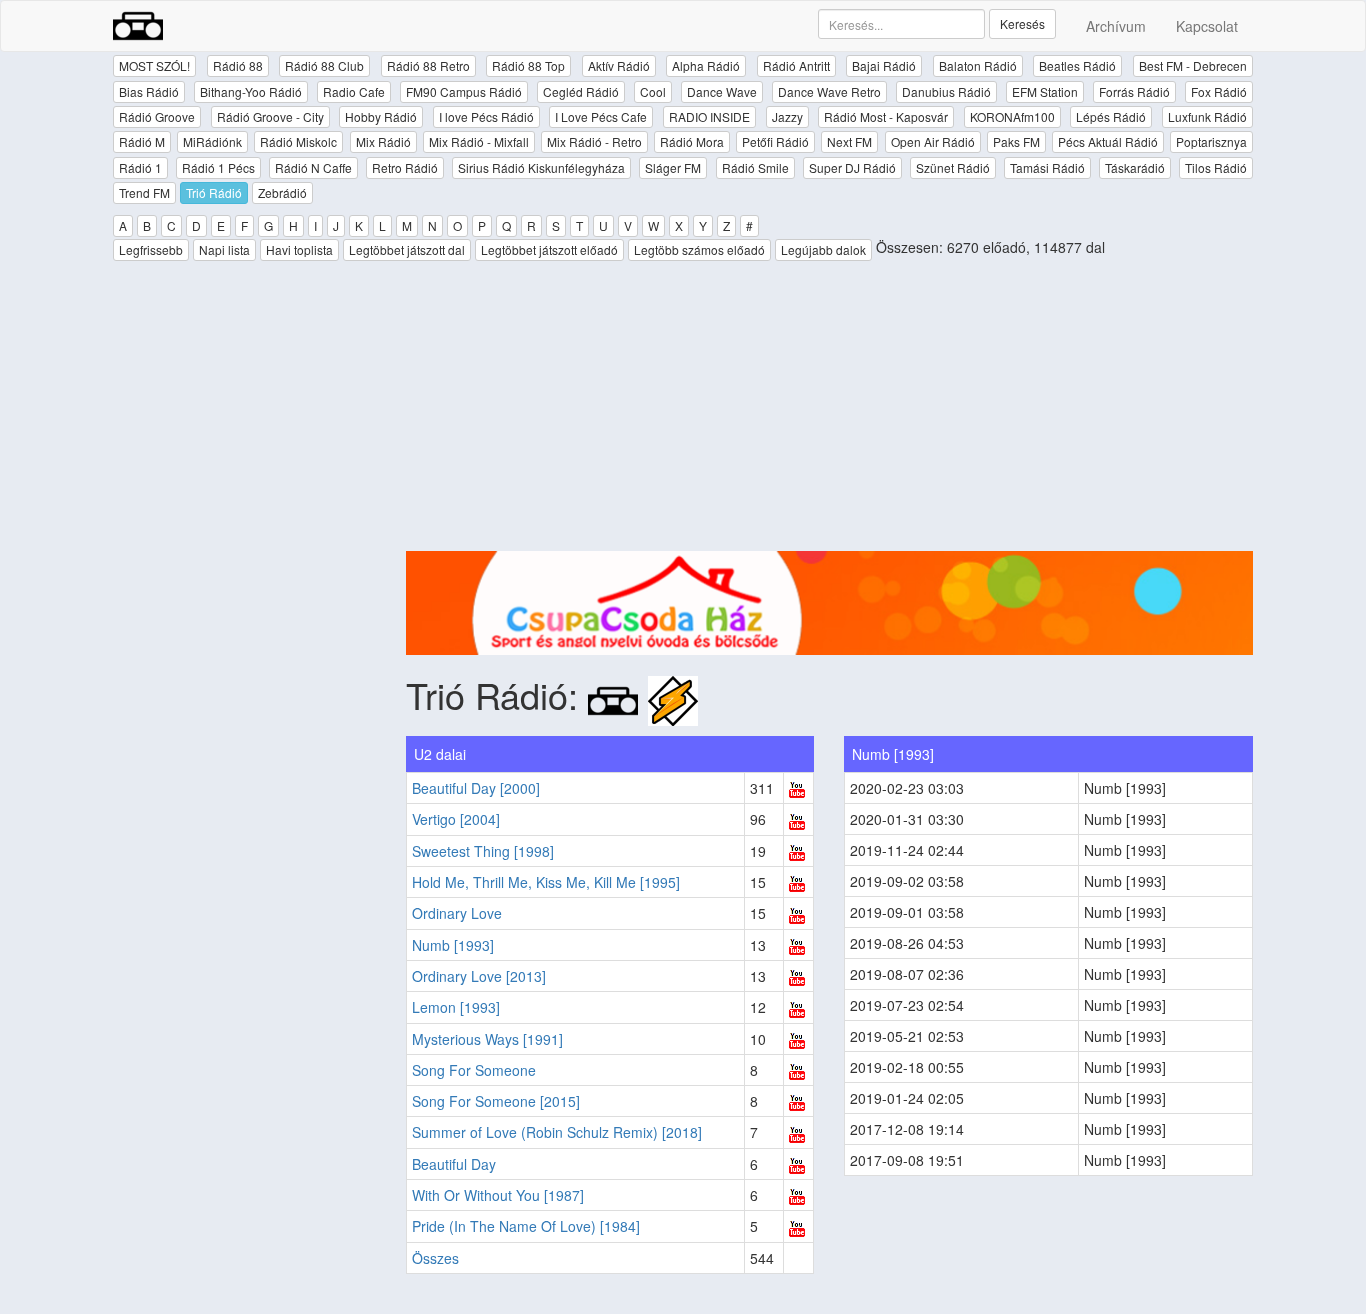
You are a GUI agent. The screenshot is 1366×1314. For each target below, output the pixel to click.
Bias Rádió (149, 91)
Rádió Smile (755, 167)
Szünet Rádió (953, 167)
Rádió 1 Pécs (218, 167)
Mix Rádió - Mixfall (479, 141)
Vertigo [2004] (456, 819)
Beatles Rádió (1077, 65)
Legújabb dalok (823, 249)
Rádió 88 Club (324, 65)
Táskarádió (1135, 167)
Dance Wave (722, 91)
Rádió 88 (238, 65)
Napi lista (224, 249)
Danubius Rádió (946, 91)
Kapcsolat (1207, 26)
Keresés (1022, 23)
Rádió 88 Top (528, 65)
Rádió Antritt (796, 65)
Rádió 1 (140, 167)
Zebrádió (282, 192)
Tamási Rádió (1047, 167)
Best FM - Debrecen (1193, 65)
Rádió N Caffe (313, 167)
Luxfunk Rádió (1207, 116)
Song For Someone (474, 1070)
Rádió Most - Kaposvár (886, 116)
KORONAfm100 (1012, 116)
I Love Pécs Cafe (601, 116)
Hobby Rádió (381, 116)
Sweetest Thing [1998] (483, 851)
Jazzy (787, 116)
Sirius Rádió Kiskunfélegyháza (541, 167)
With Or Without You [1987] (498, 1195)
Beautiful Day (454, 1164)
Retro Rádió (405, 167)
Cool (653, 91)
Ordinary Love (457, 913)
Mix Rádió (383, 141)
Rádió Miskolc (298, 141)
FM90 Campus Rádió (464, 91)
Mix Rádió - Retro (594, 141)
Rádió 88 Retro (428, 65)
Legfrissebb (151, 249)
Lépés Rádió (1111, 116)
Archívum (1116, 26)
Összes (435, 1258)
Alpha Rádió (706, 65)
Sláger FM (673, 167)
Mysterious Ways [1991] (487, 1039)
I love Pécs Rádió (486, 116)
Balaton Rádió (978, 65)
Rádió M (142, 141)
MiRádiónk (212, 141)
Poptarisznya (1211, 141)
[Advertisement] (830, 411)
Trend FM (144, 192)
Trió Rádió (214, 192)
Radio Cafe (354, 91)
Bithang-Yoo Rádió (251, 91)
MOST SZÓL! (154, 65)
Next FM (849, 141)
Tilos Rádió (1216, 167)
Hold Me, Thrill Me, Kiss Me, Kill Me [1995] (546, 882)
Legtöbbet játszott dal (407, 249)
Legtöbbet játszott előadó (549, 249)
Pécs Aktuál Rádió (1108, 141)
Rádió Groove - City (270, 116)
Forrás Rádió (1134, 91)
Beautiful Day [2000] (476, 788)
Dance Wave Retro (829, 91)
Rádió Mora (692, 141)
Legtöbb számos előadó (699, 249)
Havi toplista (299, 249)
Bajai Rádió (884, 65)
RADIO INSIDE (709, 116)
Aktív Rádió (619, 65)
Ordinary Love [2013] (479, 976)
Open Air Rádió (933, 141)
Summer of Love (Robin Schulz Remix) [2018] (557, 1132)
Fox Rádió (1219, 91)
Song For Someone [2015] (496, 1101)
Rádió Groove (157, 116)
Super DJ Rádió (852, 167)
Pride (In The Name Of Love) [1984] (526, 1226)
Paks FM (1016, 141)
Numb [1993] (453, 945)
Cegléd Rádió (581, 91)
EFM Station (1045, 91)
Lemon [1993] (456, 1007)
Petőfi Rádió (775, 141)
